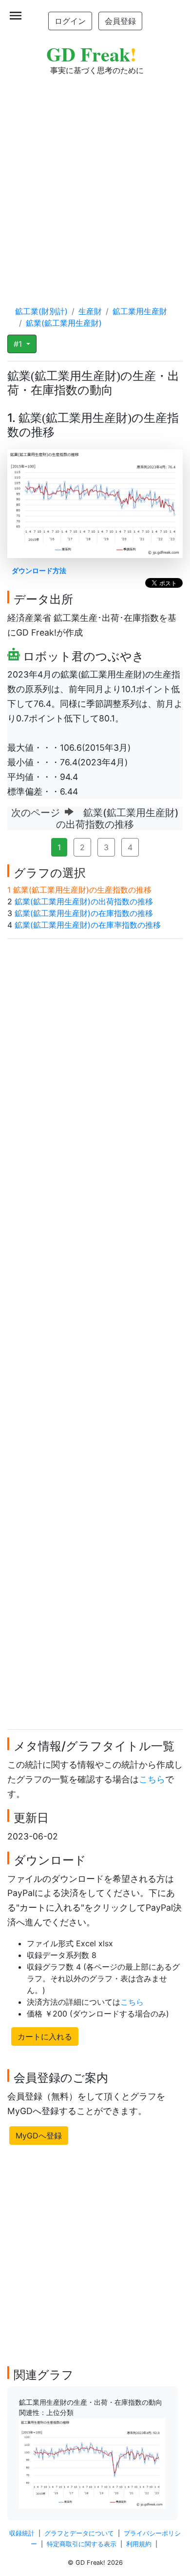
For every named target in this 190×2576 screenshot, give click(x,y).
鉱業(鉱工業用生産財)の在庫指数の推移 (84, 913)
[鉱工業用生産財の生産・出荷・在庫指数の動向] (92, 2463)
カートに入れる (45, 2037)
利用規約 (139, 2544)
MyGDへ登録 (39, 2136)
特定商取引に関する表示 (82, 2544)
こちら (152, 1779)
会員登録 (120, 21)
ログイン (70, 21)
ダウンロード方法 (39, 570)
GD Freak (91, 54)
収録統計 (22, 2533)
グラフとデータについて (79, 2533)
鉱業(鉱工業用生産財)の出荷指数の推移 (84, 901)
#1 (19, 344)
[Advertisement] (95, 181)
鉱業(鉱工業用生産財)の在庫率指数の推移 (88, 925)
